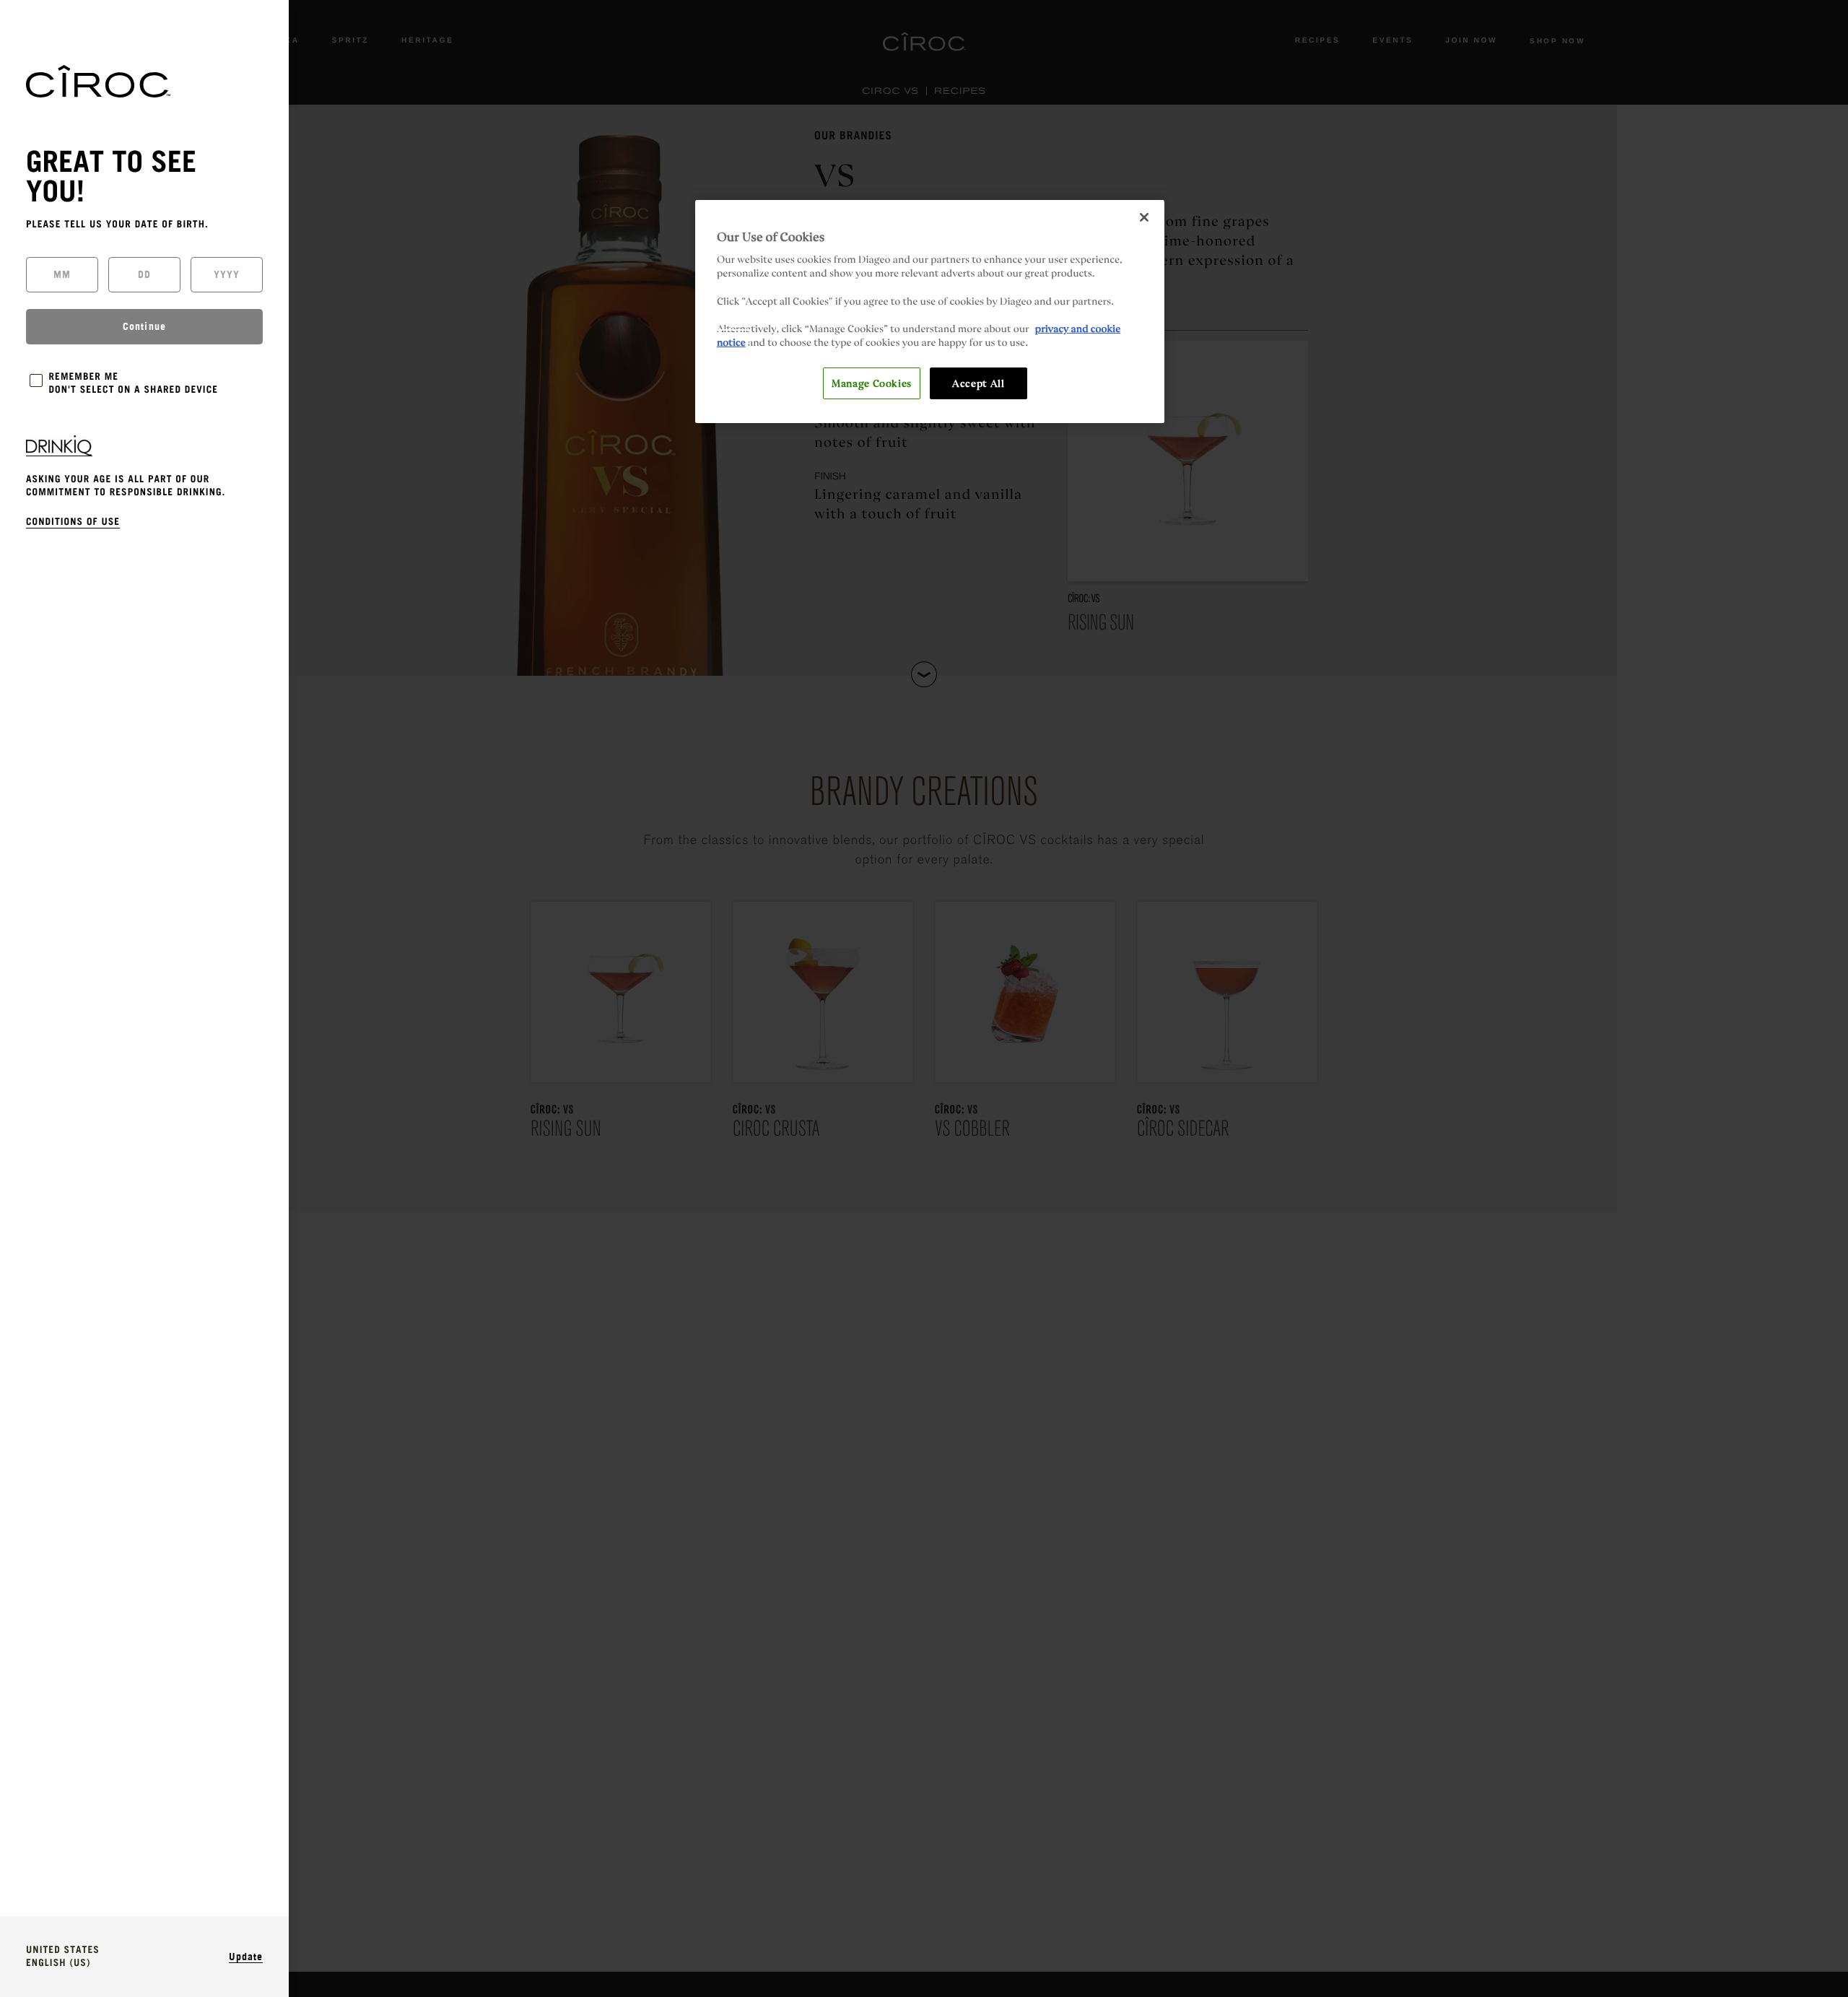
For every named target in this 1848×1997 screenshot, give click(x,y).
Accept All (978, 382)
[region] (930, 312)
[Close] (1144, 217)
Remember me (84, 377)
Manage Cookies (872, 382)
